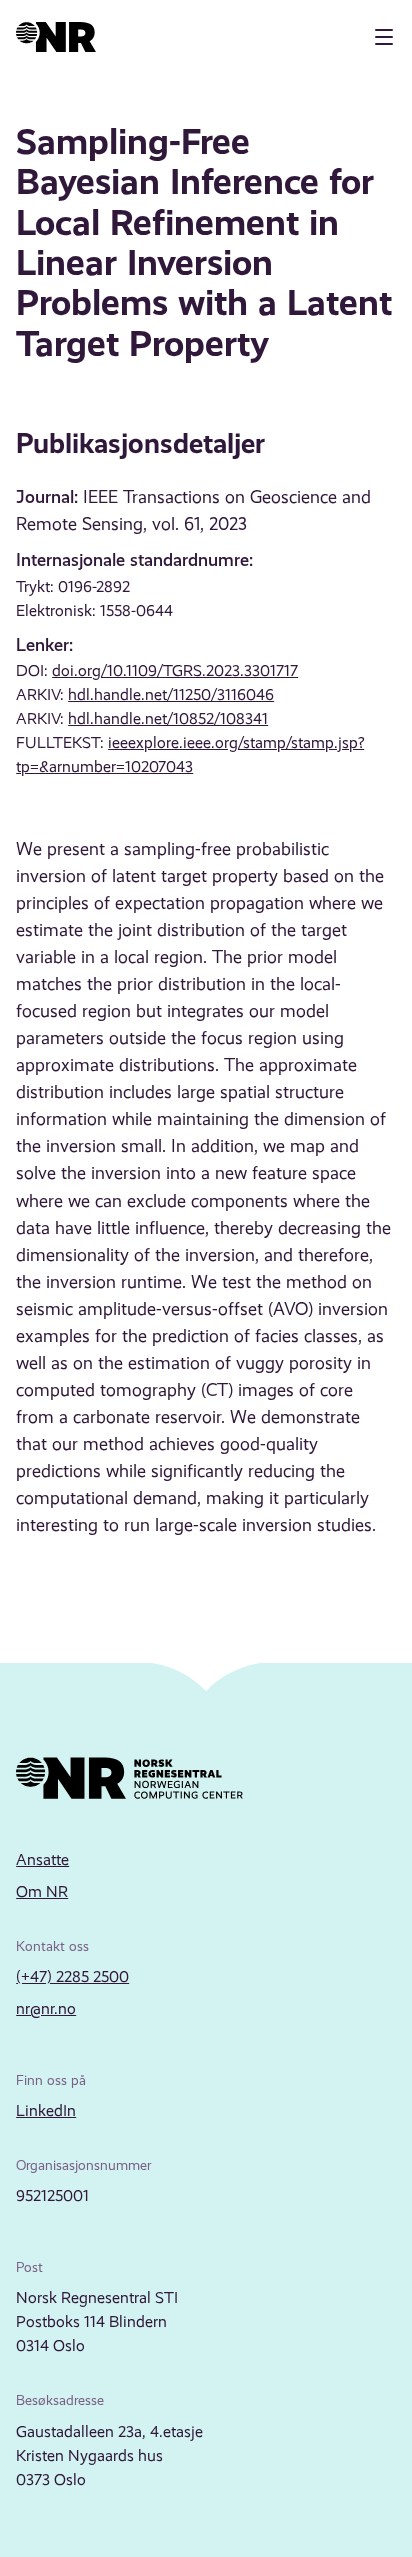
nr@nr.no (46, 2008)
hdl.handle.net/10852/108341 (168, 718)
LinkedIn (46, 2110)
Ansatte (42, 1859)
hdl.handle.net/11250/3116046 (171, 694)
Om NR (42, 1891)
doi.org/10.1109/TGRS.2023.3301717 (175, 670)
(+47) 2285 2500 (72, 1976)
